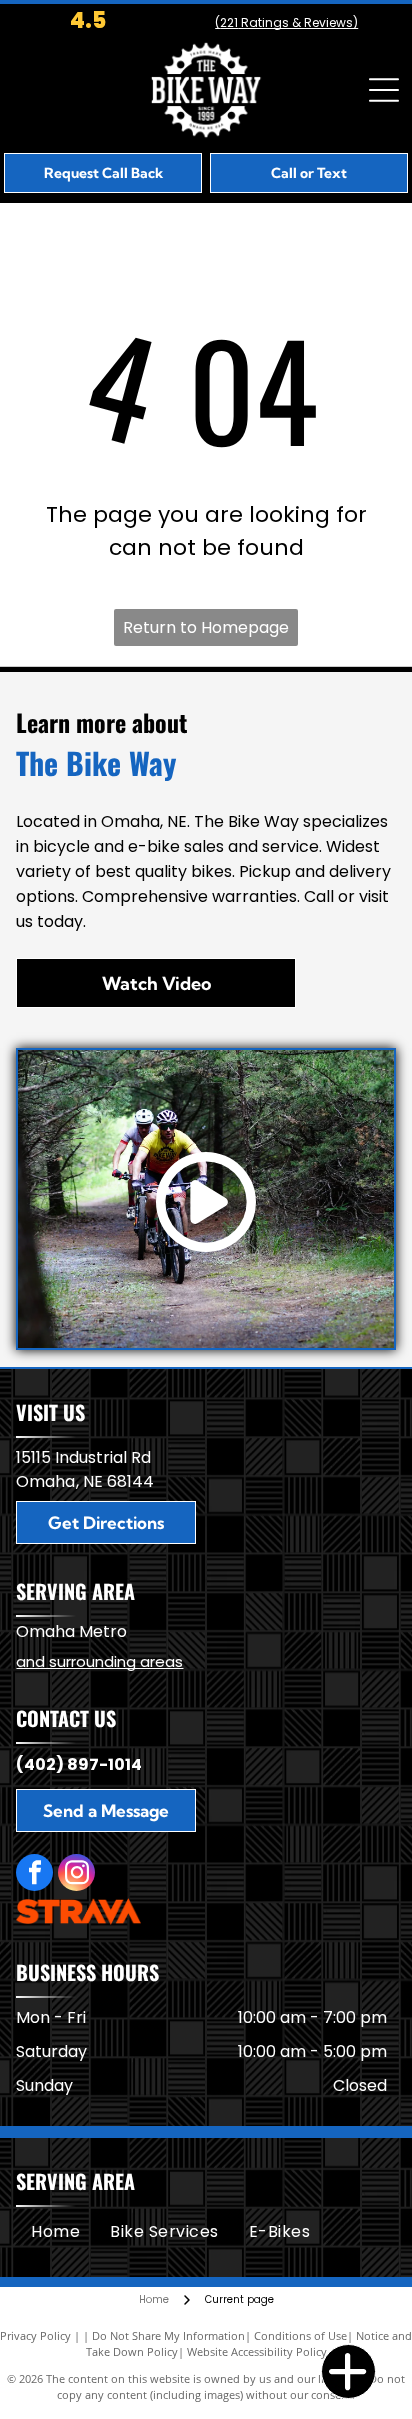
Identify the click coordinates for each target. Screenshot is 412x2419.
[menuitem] (55, 2232)
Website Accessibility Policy (257, 2351)
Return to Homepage (206, 627)
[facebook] (34, 1875)
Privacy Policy (35, 2335)
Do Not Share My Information (168, 2335)
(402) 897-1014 (79, 1764)
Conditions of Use (300, 2335)
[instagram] (76, 1875)
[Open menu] (384, 90)
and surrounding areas (99, 1661)
